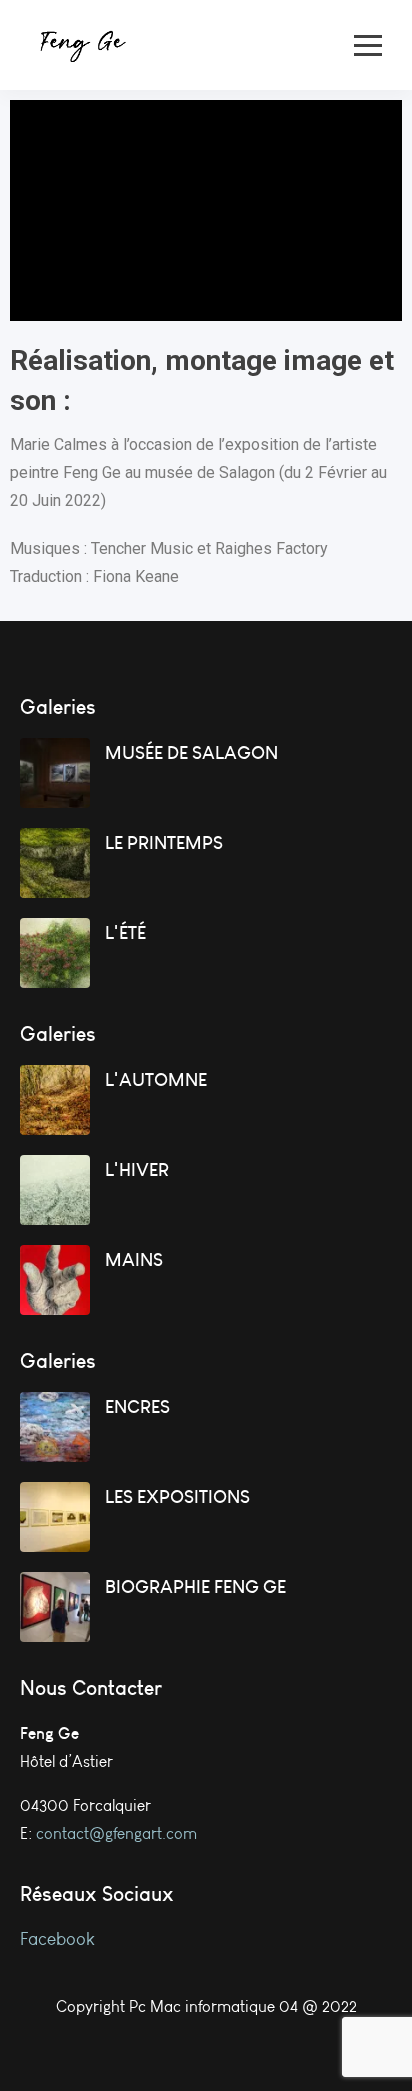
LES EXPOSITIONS (177, 1496)
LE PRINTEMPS (164, 842)
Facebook (59, 1939)
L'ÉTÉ (125, 932)
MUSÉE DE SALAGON (191, 752)
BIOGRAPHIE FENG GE (195, 1586)
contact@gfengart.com (116, 1833)
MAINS (134, 1259)
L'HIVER (137, 1169)
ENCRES (137, 1406)
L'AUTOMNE (156, 1079)
